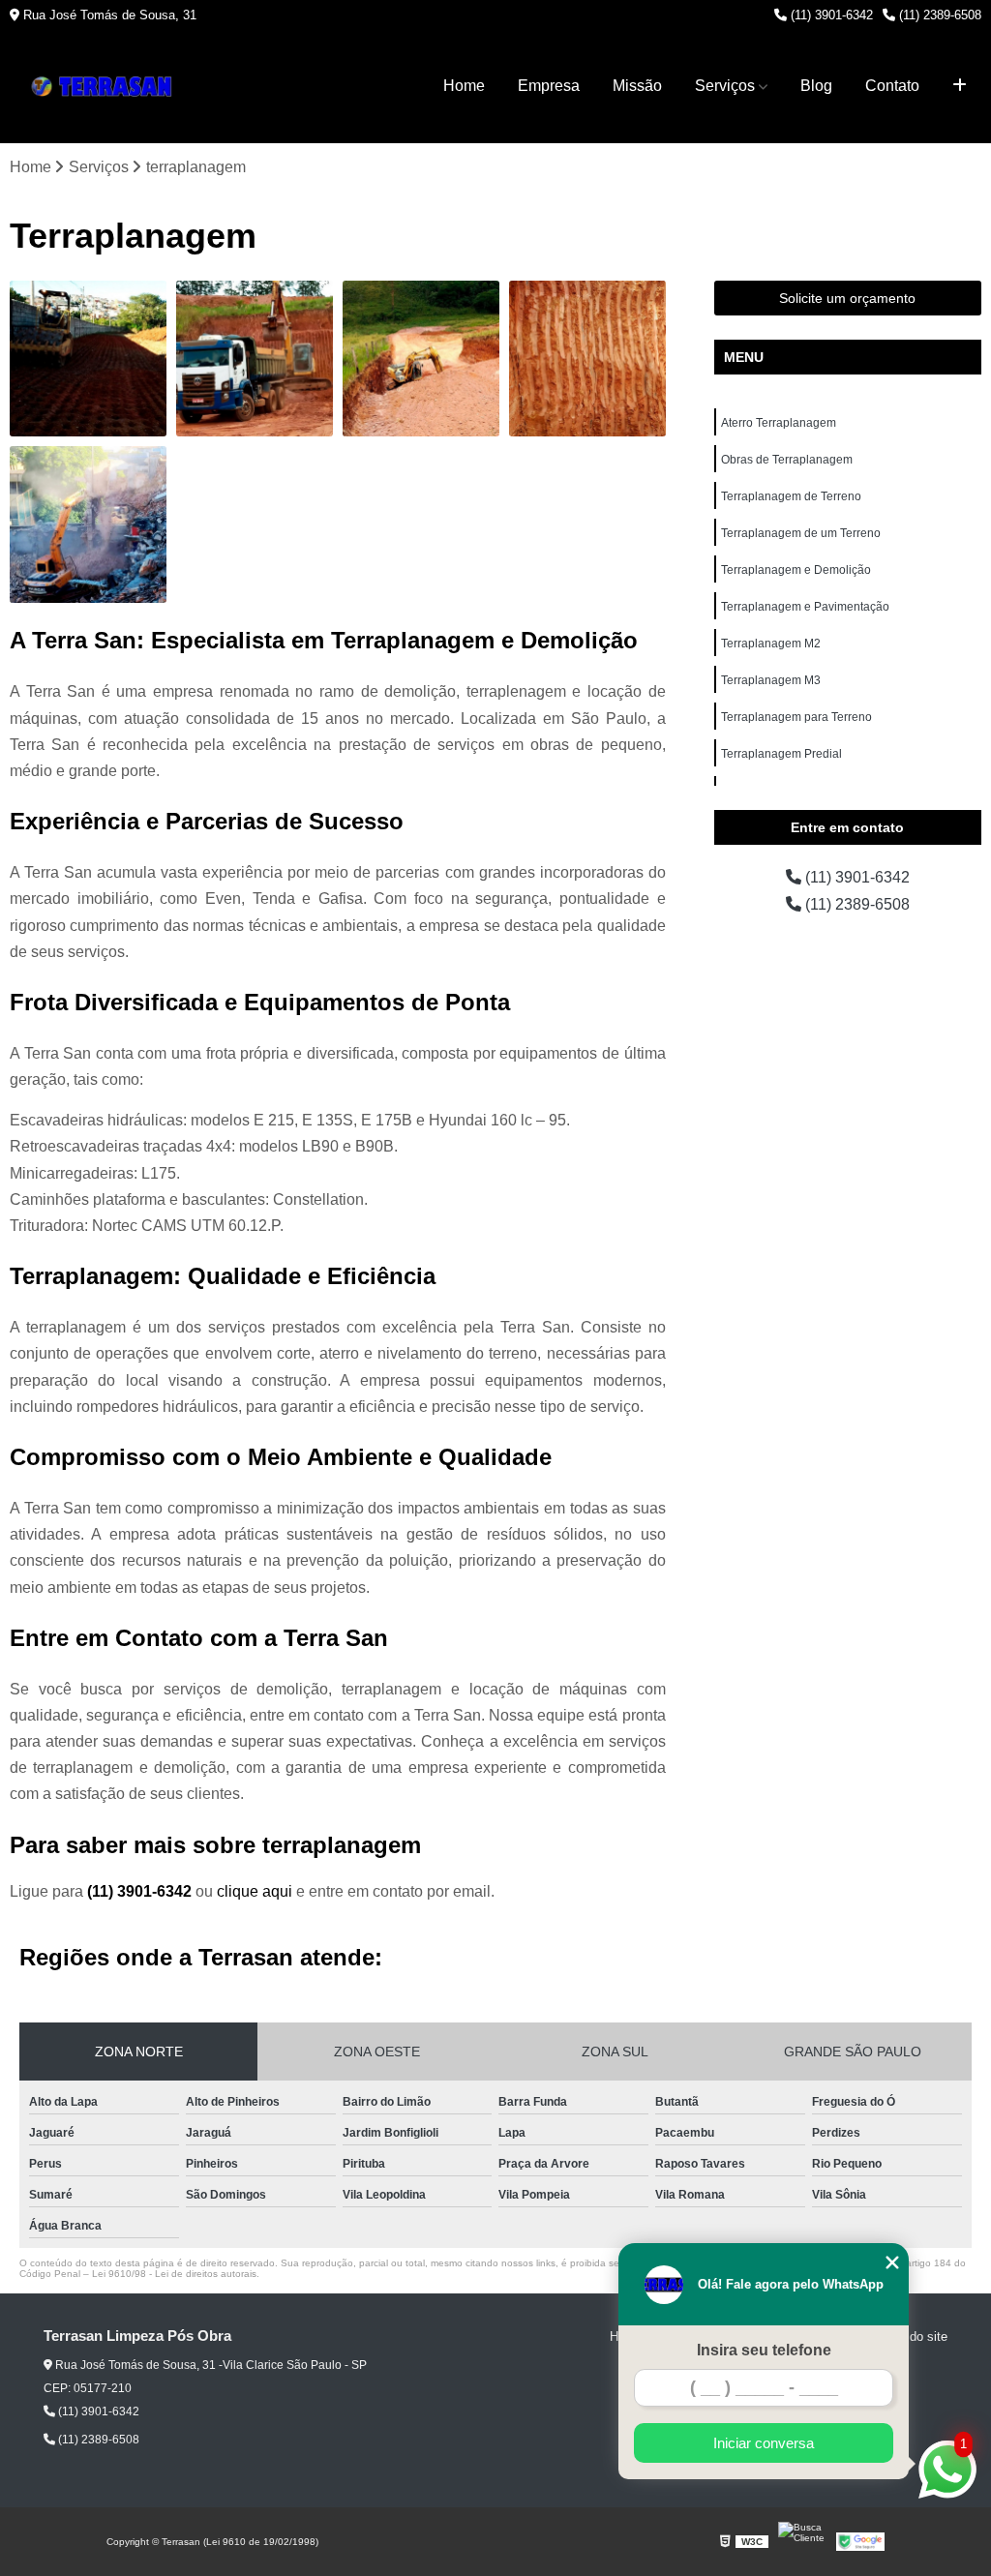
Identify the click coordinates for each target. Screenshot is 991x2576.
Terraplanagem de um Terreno (801, 533)
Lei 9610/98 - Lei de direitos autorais (174, 2274)
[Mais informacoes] (960, 86)
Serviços (725, 86)
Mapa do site (911, 2336)
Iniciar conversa (764, 2443)
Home (464, 86)
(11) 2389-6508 (938, 15)
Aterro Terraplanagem (779, 423)
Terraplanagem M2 (771, 644)
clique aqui (255, 1891)
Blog (816, 86)
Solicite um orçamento (847, 298)
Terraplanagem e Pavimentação (805, 607)
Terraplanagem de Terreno (791, 496)
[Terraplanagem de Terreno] (421, 359)
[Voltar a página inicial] (106, 87)
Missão (637, 86)
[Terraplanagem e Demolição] (88, 524)
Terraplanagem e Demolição (796, 570)
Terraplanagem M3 (771, 680)
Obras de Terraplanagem (787, 460)
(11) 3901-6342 (830, 15)
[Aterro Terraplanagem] (88, 359)
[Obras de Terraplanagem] (255, 359)
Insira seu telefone (764, 2350)
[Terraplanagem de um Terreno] (587, 359)
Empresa (549, 86)
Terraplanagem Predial (781, 754)
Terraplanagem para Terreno (796, 717)
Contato (892, 86)
